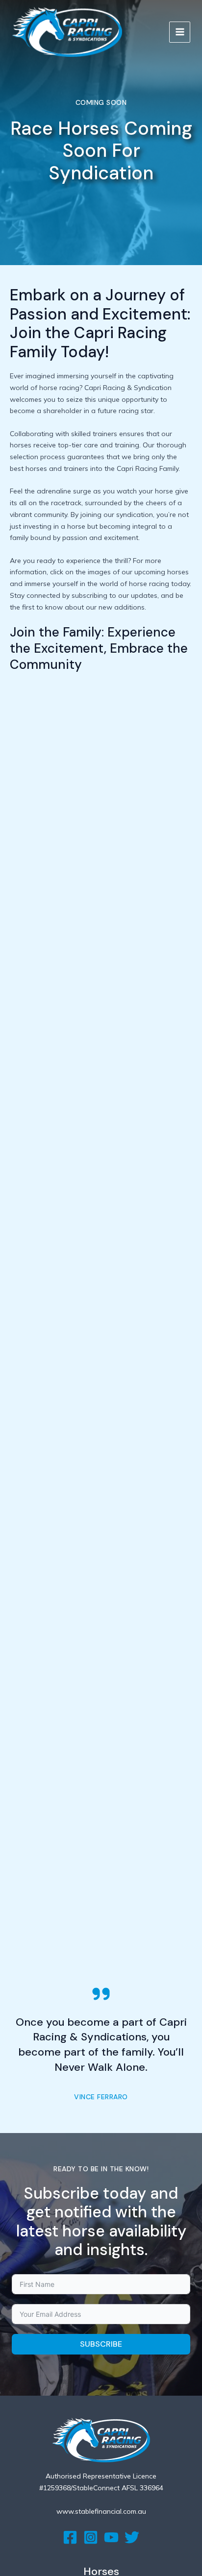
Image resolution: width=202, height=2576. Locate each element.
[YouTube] (111, 2537)
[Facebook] (70, 2537)
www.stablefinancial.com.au (101, 2511)
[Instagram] (91, 2537)
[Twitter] (132, 2537)
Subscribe (101, 2344)
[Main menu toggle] (180, 32)
